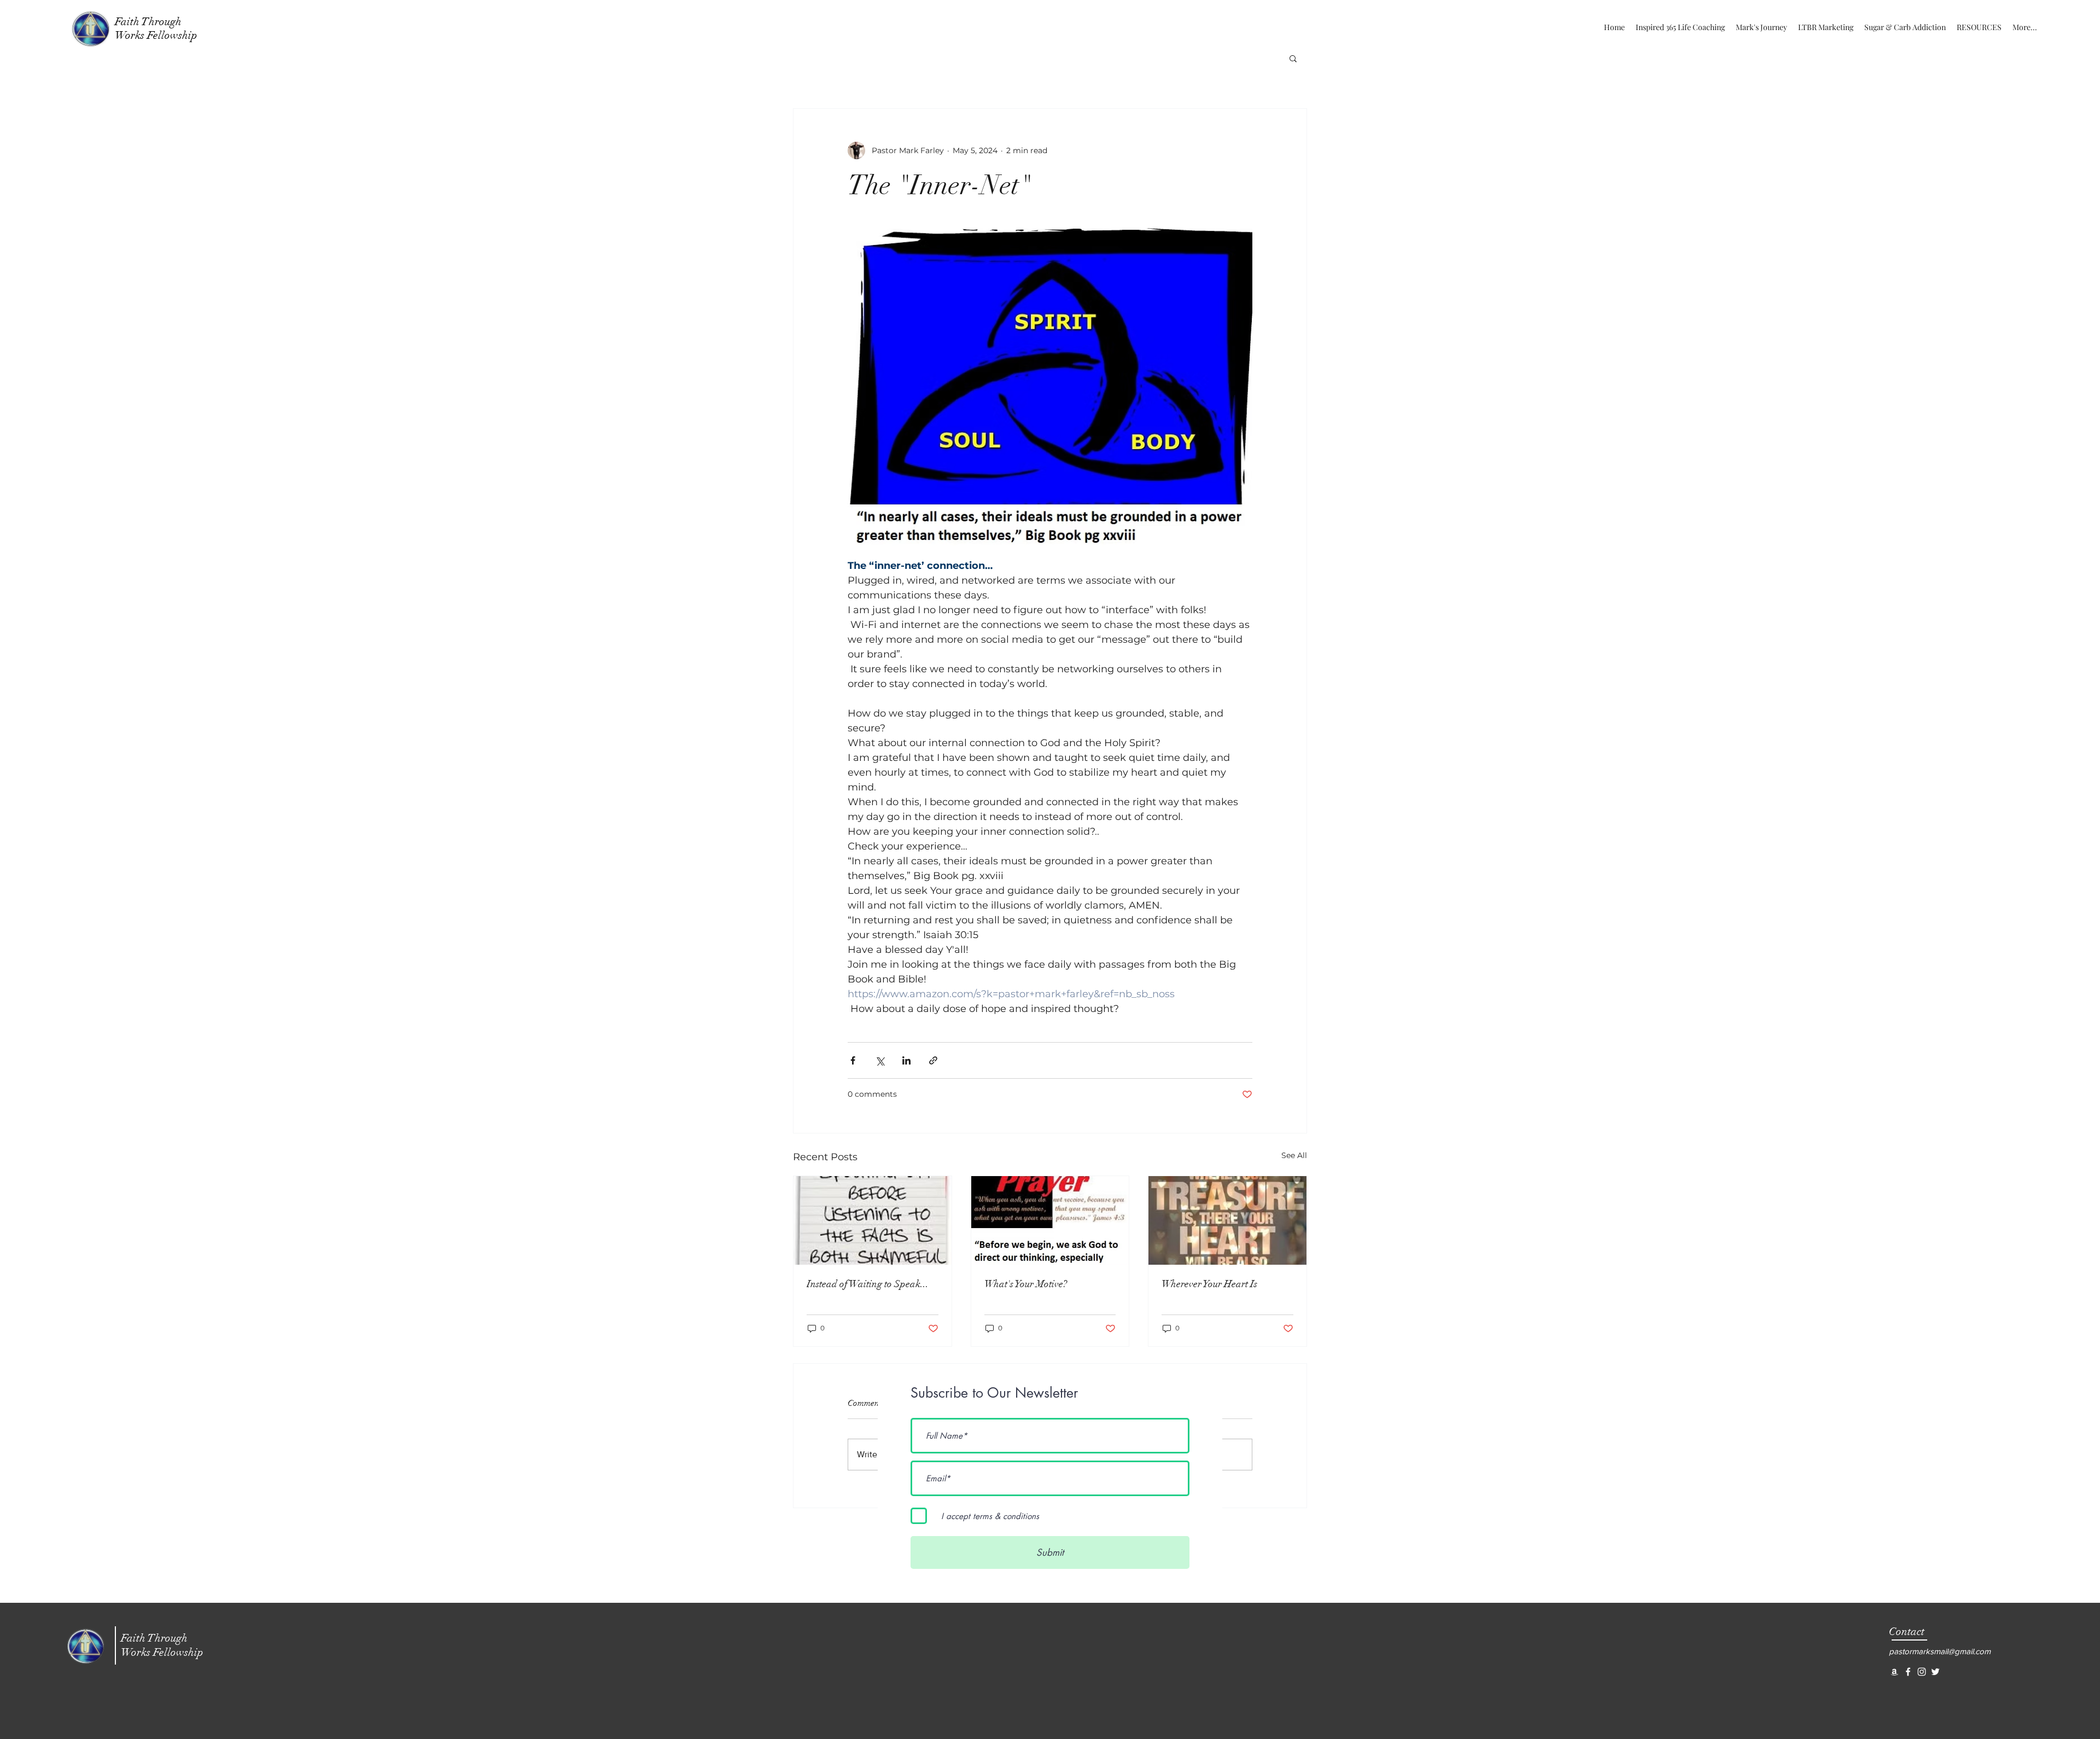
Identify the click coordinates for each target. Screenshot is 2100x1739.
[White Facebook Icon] (1908, 1672)
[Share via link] (933, 1060)
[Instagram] (1922, 1672)
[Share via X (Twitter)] (880, 1060)
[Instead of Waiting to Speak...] (873, 1220)
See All (1294, 1155)
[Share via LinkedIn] (906, 1060)
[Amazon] (1894, 1672)
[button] (1293, 58)
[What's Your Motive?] (1050, 1220)
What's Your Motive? (1026, 1284)
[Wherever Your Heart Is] (1227, 1220)
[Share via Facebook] (853, 1060)
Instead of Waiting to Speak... (868, 1284)
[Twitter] (1935, 1672)
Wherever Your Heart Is (1209, 1284)
